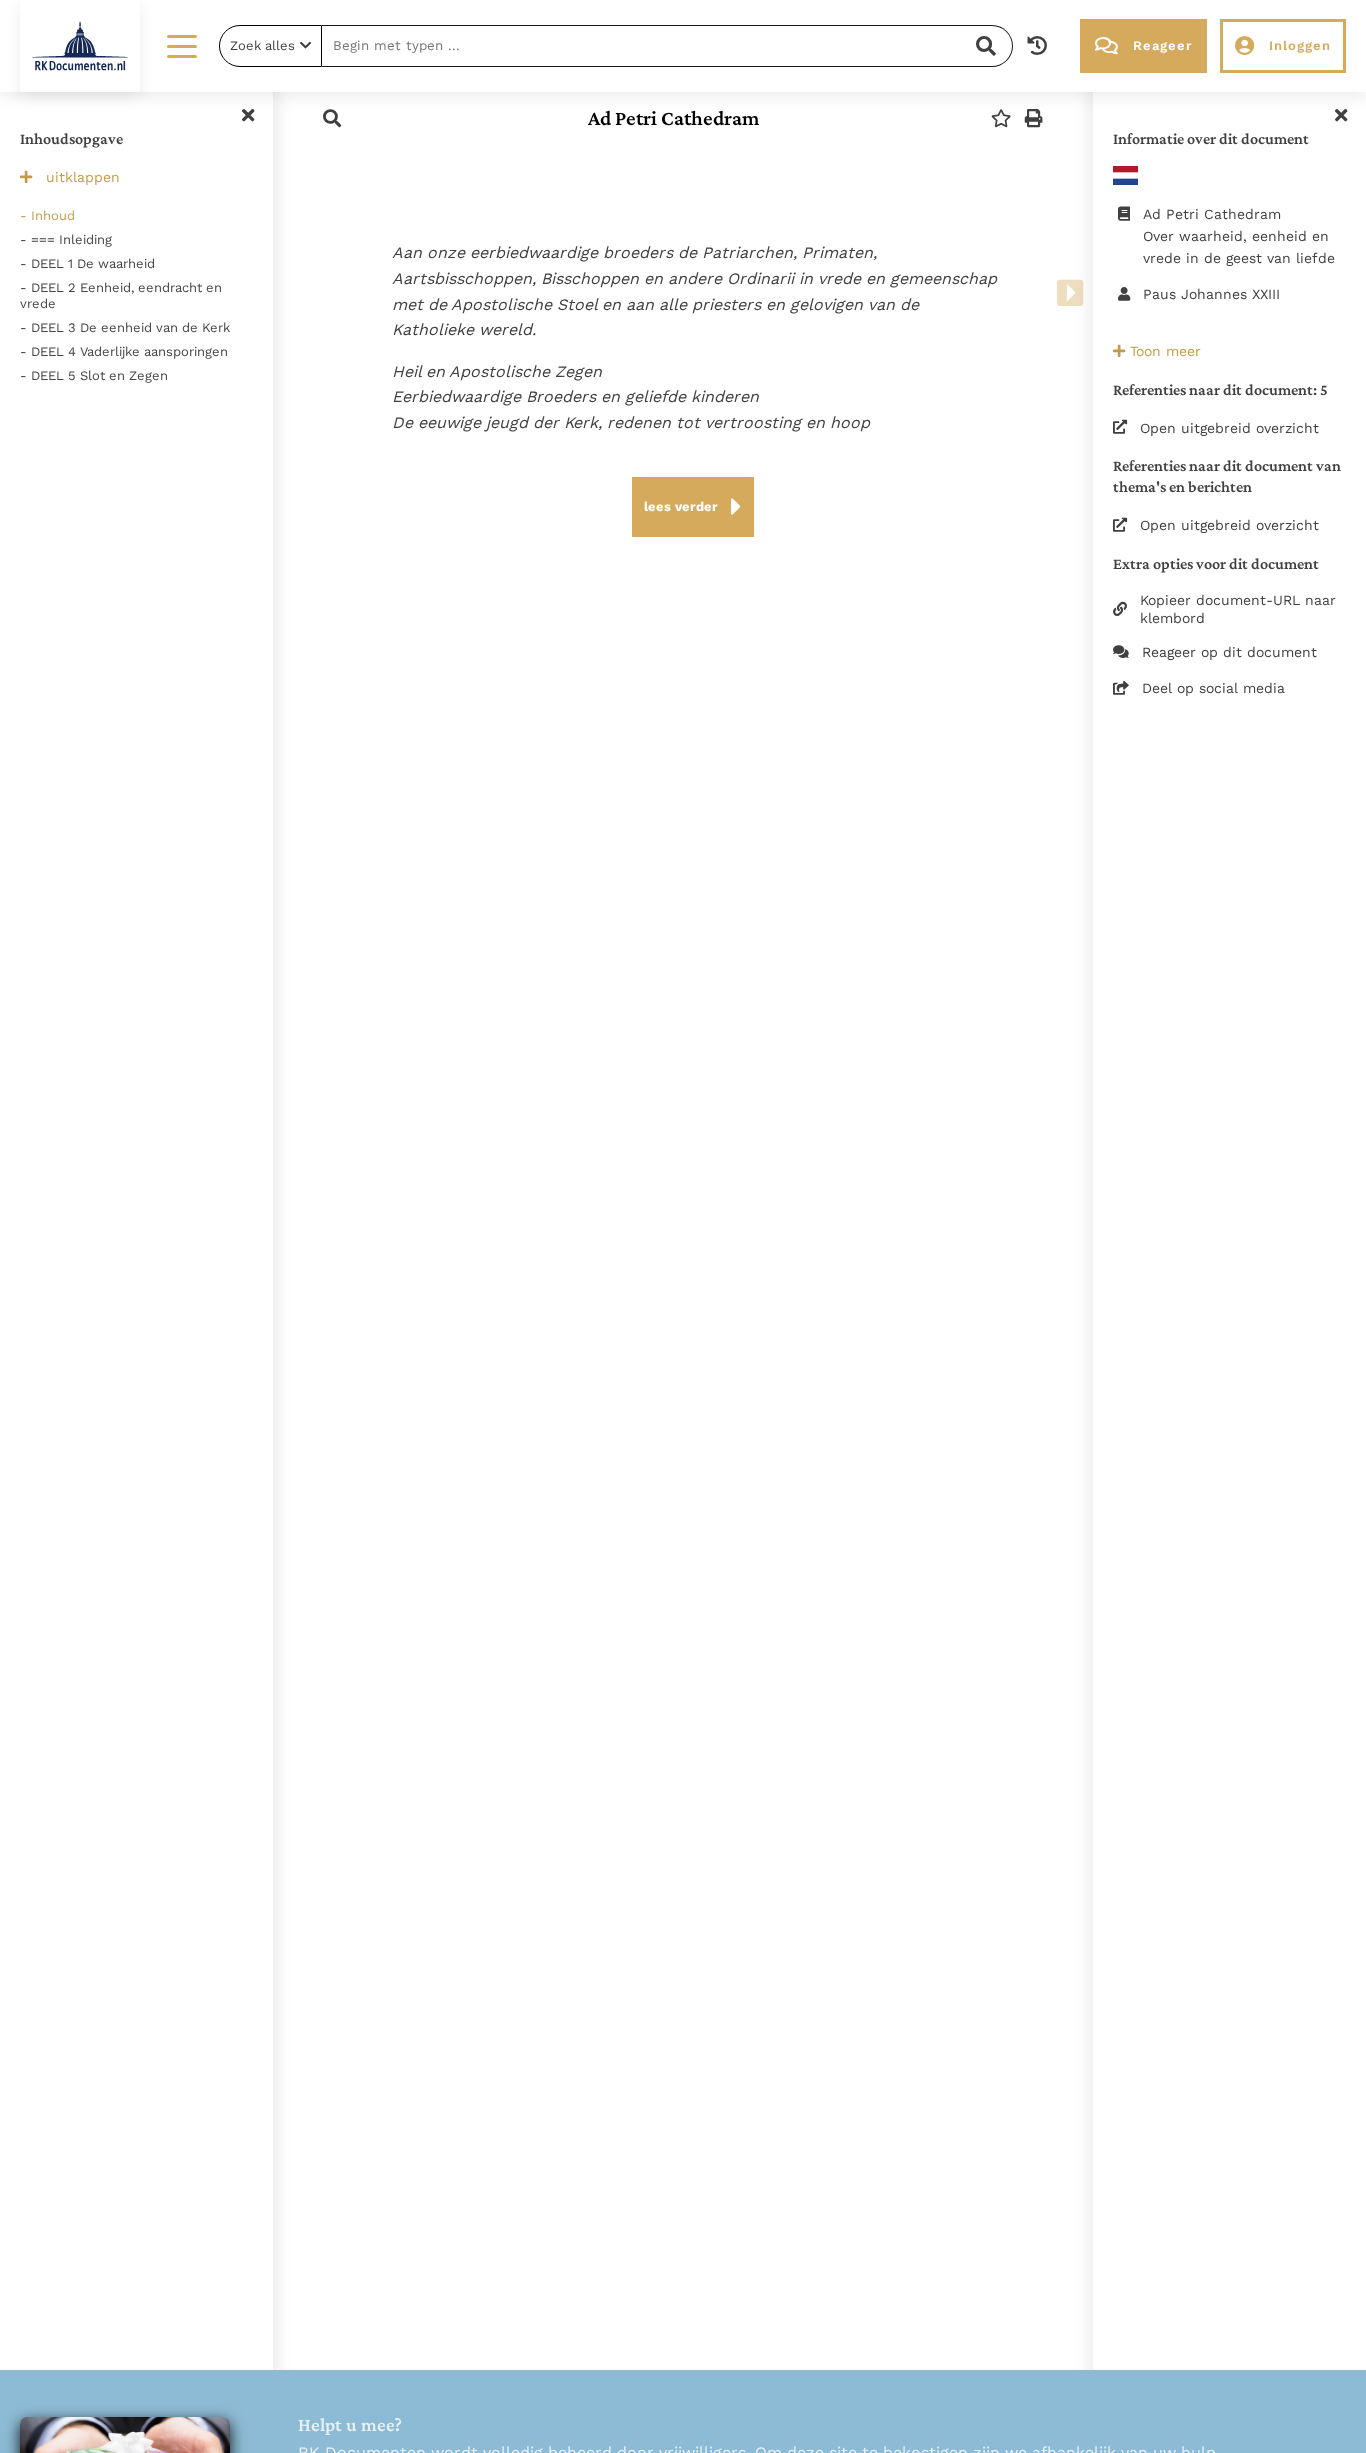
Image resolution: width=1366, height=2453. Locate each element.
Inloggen (1300, 45)
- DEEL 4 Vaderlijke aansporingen (124, 351)
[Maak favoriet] (1001, 118)
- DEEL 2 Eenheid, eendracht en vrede (121, 296)
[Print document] (1034, 118)
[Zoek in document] (332, 118)
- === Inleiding (66, 239)
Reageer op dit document (1229, 652)
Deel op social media (1213, 688)
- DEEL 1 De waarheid (87, 263)
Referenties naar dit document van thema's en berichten (1227, 476)
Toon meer (1163, 351)
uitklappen (83, 177)
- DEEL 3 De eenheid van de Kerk (125, 327)
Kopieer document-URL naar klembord (1238, 609)
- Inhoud (47, 215)
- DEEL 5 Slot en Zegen (94, 375)
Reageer (1162, 45)
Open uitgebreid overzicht (1229, 428)
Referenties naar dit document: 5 (1220, 389)
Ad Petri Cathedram (673, 118)
